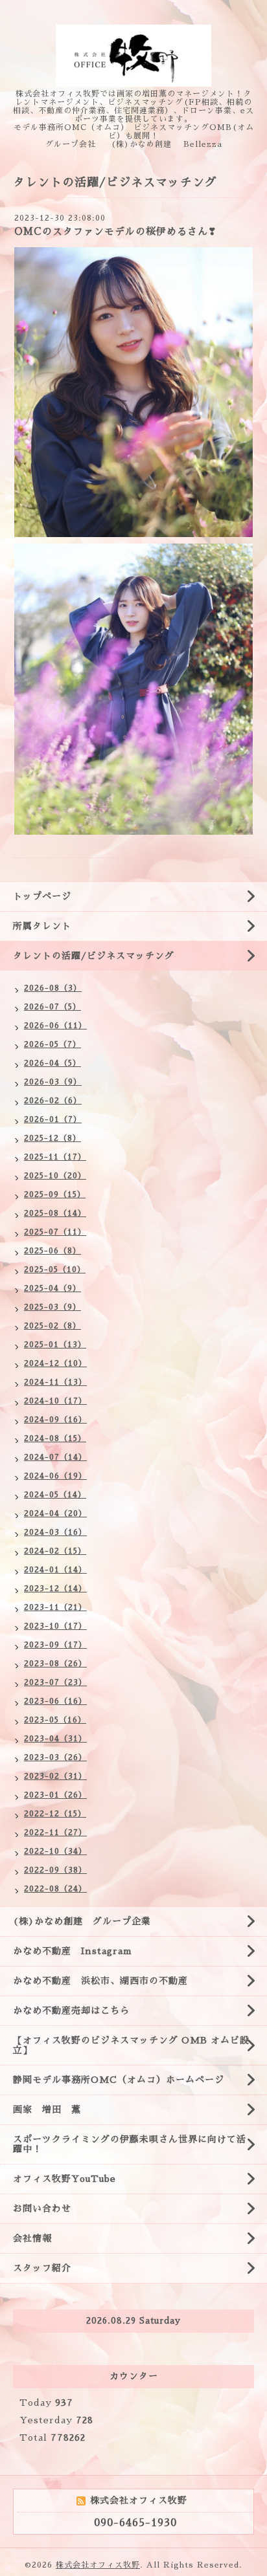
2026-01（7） (53, 1119)
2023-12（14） (55, 1589)
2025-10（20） (55, 1176)
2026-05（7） (52, 1044)
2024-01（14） (55, 1570)
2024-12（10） (55, 1363)
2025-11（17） (55, 1157)
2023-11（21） (55, 1607)
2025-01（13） (55, 1345)
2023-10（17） (55, 1626)
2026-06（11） (55, 1026)
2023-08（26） (55, 1664)
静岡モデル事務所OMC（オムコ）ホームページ (119, 2080)
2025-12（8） (52, 1138)
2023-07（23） (55, 1682)
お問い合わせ (42, 2208)
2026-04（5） (52, 1063)
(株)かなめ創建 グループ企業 (82, 1921)
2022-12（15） (55, 1814)
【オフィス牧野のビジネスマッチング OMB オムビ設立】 (131, 2045)
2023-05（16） (55, 1720)
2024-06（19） (55, 1476)
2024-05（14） (55, 1495)
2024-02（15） (55, 1551)
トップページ (42, 896)
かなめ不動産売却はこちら (71, 2010)
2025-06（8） (52, 1251)
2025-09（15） (55, 1194)
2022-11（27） (55, 1833)
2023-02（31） (55, 1776)
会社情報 (32, 2238)
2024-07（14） (55, 1457)
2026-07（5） (52, 1007)
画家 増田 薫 (52, 2109)
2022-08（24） (55, 1889)
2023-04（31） (55, 1739)
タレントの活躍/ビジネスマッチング (94, 956)
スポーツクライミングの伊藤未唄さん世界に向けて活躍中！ (130, 2144)
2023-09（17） (55, 1645)
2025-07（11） (55, 1232)
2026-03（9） (53, 1082)
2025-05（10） (55, 1270)
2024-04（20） (55, 1514)
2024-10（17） (55, 1401)
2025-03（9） (52, 1307)
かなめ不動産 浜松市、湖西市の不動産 (100, 1981)
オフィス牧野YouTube (64, 2179)
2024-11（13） (55, 1382)
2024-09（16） (55, 1420)
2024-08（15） (55, 1438)
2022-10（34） (55, 1851)
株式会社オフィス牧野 (98, 2565)
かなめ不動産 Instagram (77, 1951)
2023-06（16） (55, 1701)
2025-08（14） (55, 1213)
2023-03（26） (55, 1757)
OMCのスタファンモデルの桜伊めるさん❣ (116, 231)
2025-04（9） (52, 1288)
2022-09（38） (55, 1870)
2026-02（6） (53, 1101)
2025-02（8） (52, 1326)
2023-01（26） (55, 1795)
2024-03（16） (55, 1532)
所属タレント (42, 926)
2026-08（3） (53, 988)
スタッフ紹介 (42, 2268)
